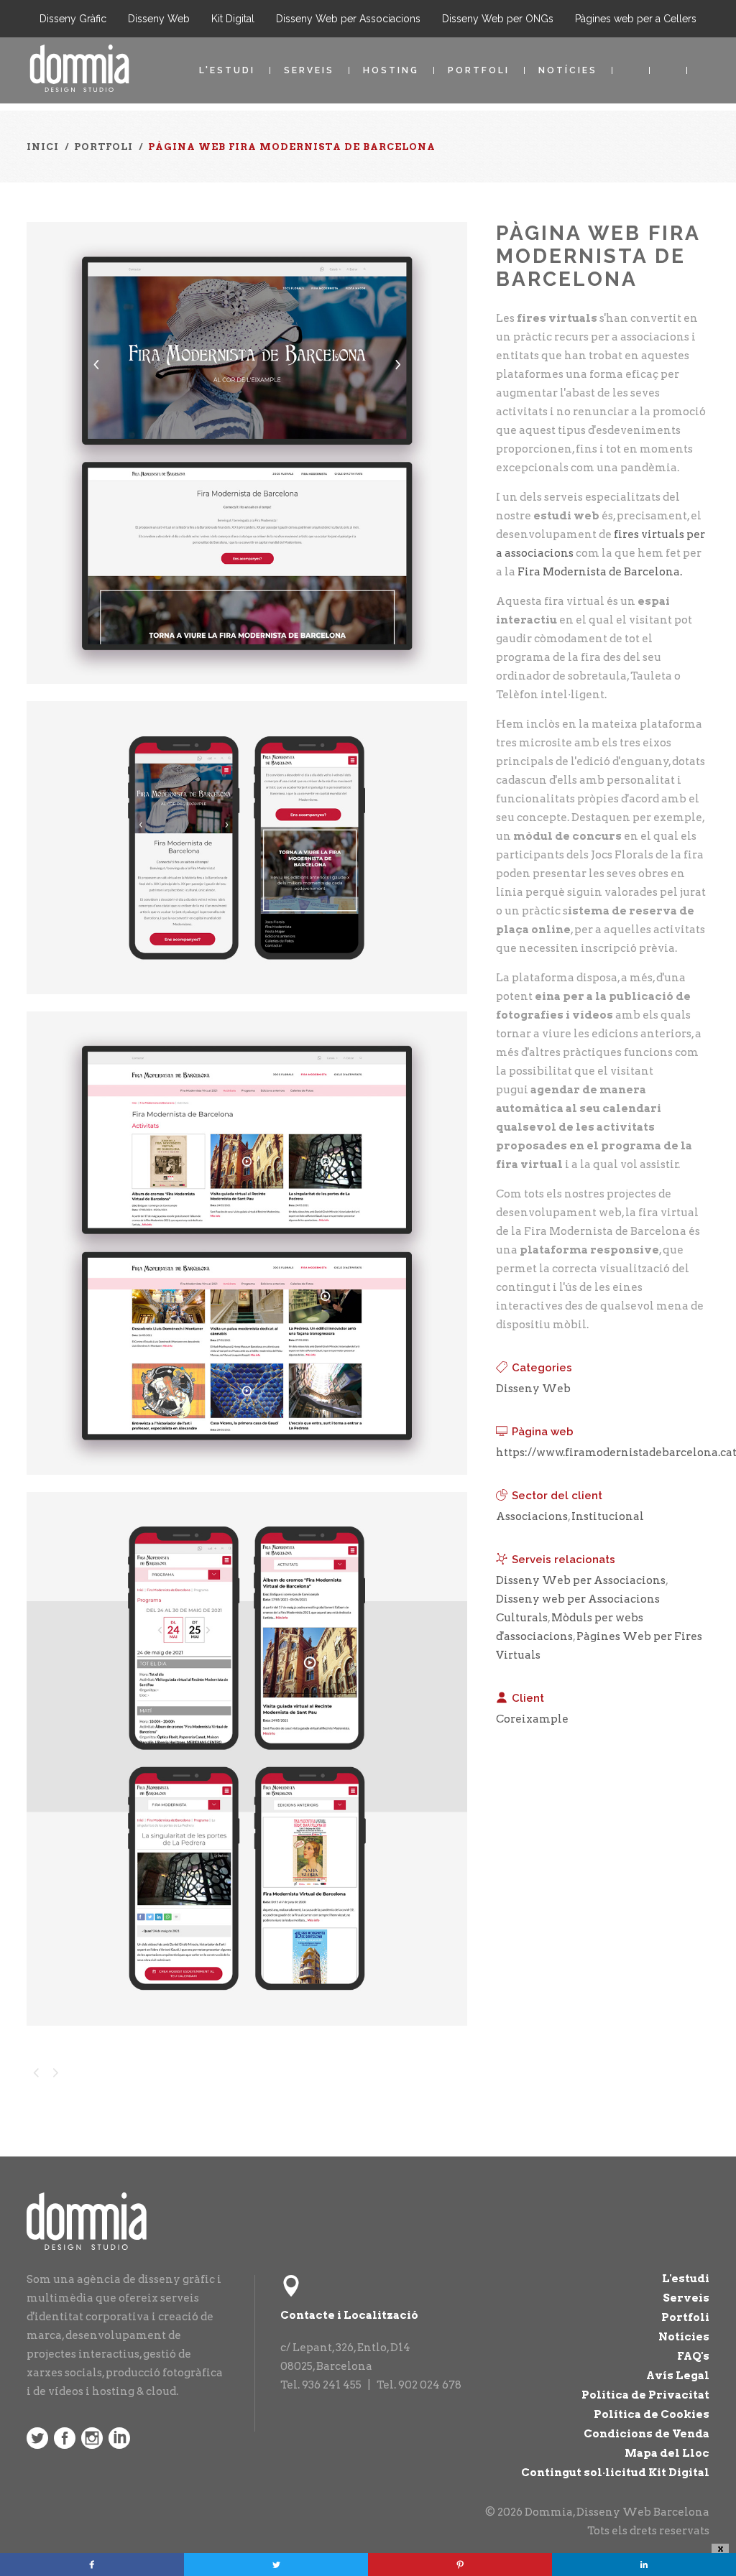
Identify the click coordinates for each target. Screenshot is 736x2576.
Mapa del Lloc (667, 2453)
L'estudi (227, 70)
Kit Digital (233, 19)
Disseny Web (159, 19)
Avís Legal (678, 2376)
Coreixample (532, 1719)
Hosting (391, 70)
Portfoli (479, 70)
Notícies (568, 70)
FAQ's (693, 2356)
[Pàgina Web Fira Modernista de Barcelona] (247, 693)
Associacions (532, 1516)
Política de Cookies (652, 2414)
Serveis (309, 70)
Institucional (608, 1516)
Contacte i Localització (349, 2315)
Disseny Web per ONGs (498, 19)
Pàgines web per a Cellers (636, 19)
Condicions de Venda (647, 2434)
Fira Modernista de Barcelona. (600, 572)
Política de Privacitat (645, 2395)
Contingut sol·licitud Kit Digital (615, 2473)
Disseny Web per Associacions (348, 19)
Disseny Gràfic (73, 19)
